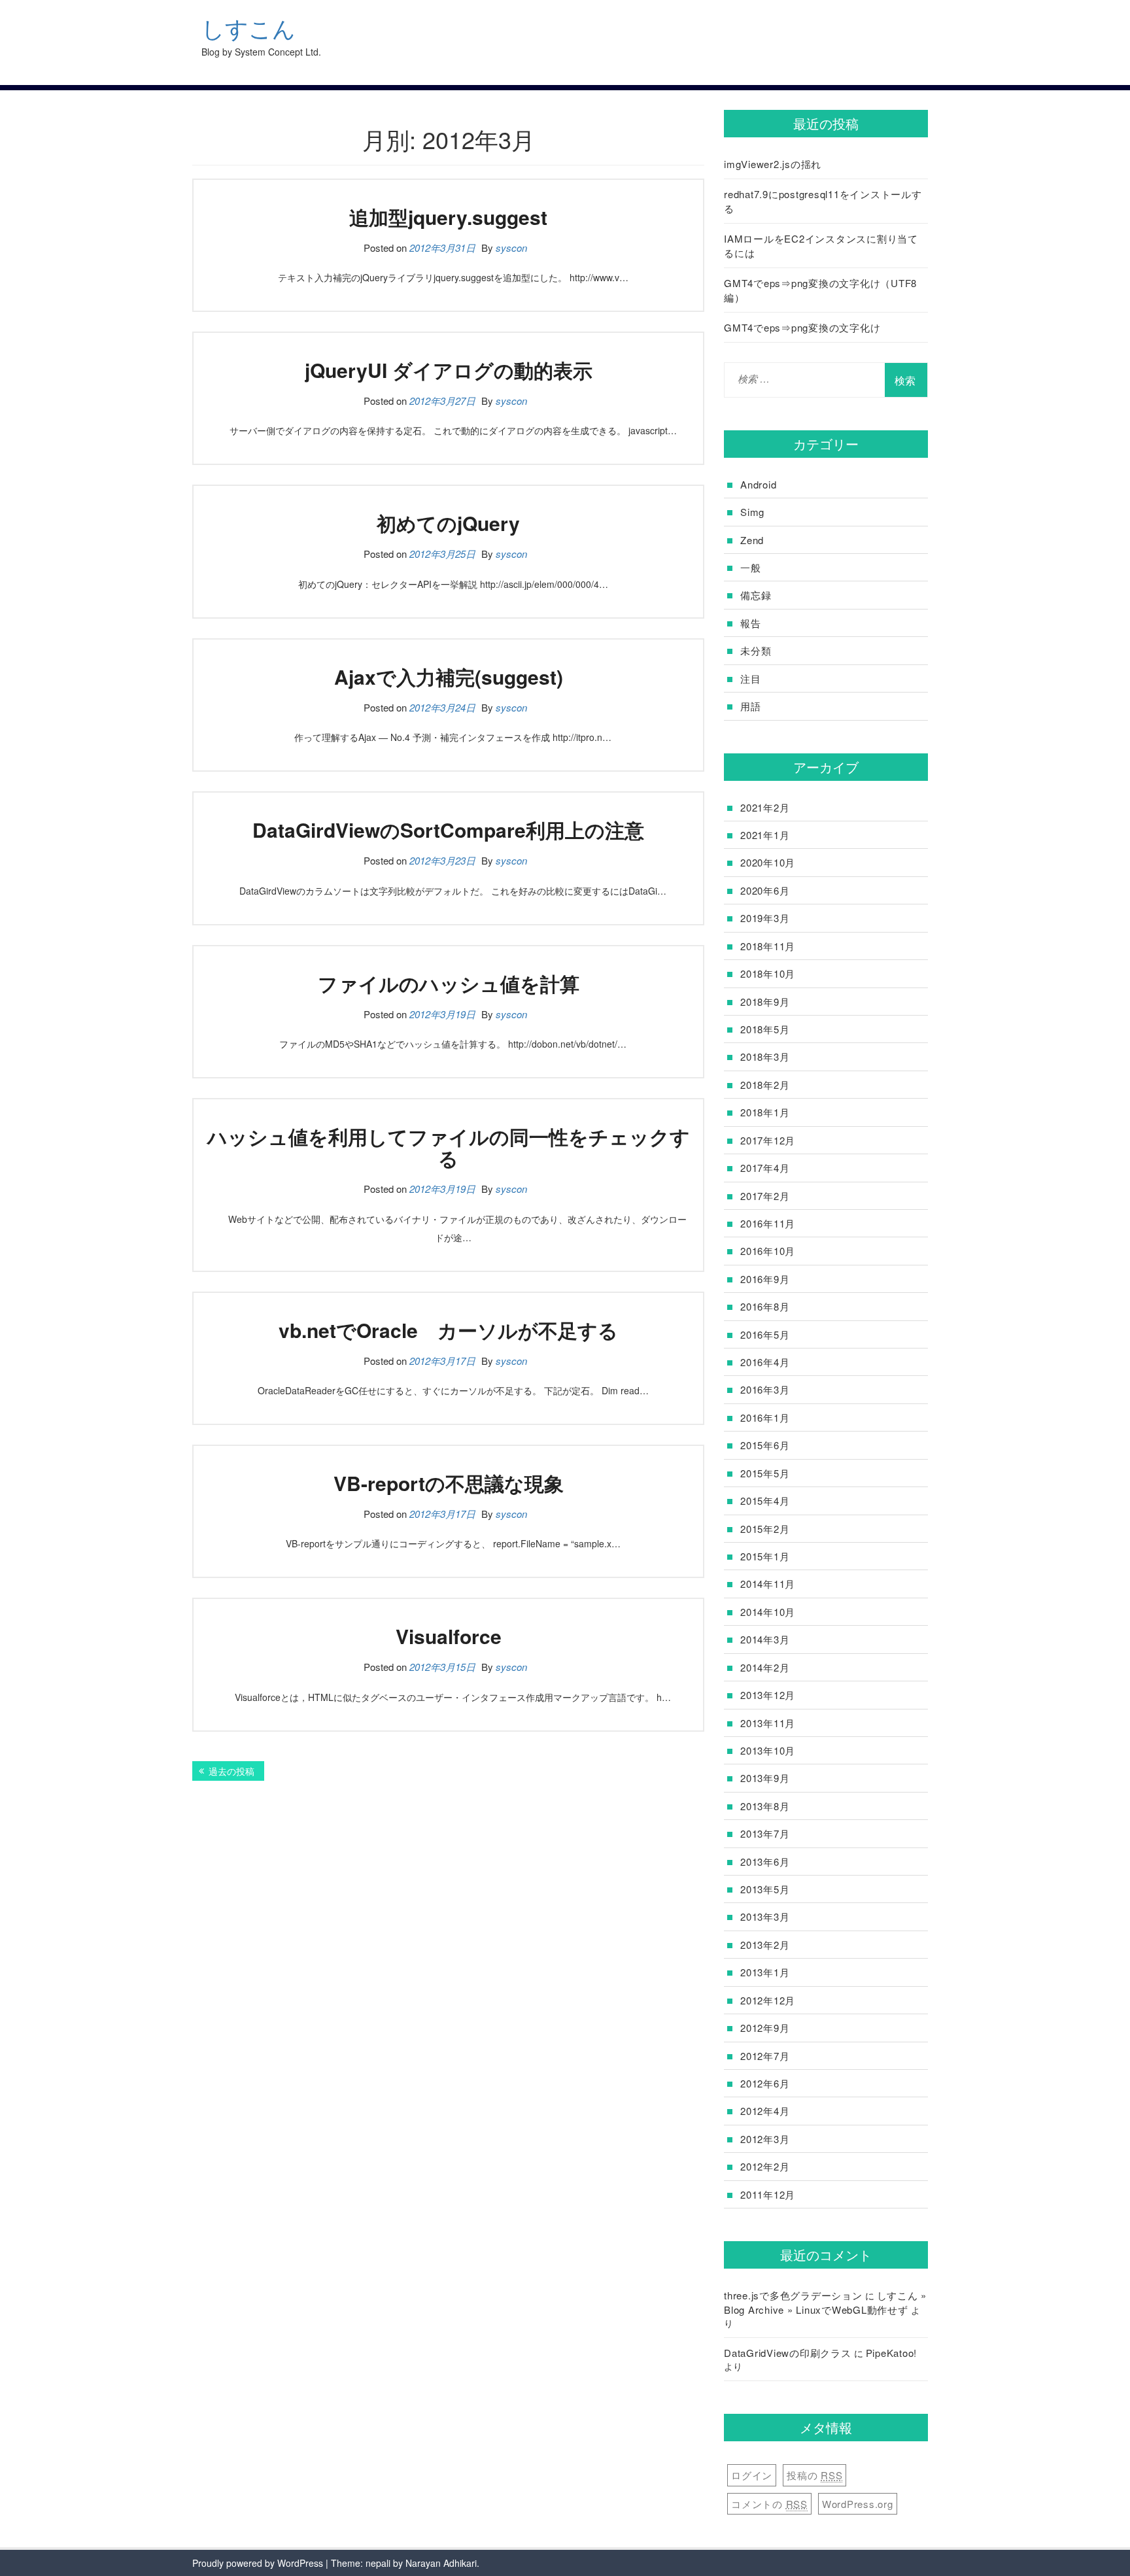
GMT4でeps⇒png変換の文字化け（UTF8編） (820, 290)
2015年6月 (765, 1445)
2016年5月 (765, 1334)
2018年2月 (765, 1085)
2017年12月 (768, 1140)
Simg (752, 512)
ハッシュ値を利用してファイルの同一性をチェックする (449, 1147)
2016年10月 (768, 1251)
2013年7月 (765, 1833)
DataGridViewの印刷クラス (788, 2353)
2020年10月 (768, 862)
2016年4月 (765, 1362)
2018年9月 (765, 1002)
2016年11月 (768, 1223)
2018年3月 (765, 1056)
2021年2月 (765, 807)
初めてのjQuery (448, 523)
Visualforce (449, 1636)
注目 (751, 678)
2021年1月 (765, 835)
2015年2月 (765, 1529)
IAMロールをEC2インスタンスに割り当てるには (821, 245)
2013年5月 (765, 1889)
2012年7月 (765, 2056)
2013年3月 (765, 1916)
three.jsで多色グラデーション (793, 2295)
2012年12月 (768, 2000)
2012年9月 (765, 2028)
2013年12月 (768, 1695)
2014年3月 (765, 1639)
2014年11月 (768, 1584)
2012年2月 (765, 2166)
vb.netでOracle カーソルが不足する (448, 1330)
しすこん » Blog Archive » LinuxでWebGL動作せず (825, 2302)
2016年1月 (765, 1417)
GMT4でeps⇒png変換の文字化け (802, 327)
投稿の (814, 2475)
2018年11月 (768, 946)
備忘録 (756, 595)
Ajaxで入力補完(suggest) (449, 677)
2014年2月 (765, 1667)
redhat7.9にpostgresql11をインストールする (823, 201)
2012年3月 (765, 2139)
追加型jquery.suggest (448, 217)
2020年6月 (765, 890)
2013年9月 (765, 1778)
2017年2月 (765, 1196)
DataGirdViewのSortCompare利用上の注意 (448, 830)
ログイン (752, 2475)
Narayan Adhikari (441, 2563)
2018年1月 (765, 1112)
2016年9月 (765, 1279)
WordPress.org (858, 2504)
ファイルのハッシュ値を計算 (449, 983)
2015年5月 (765, 1473)
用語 (751, 706)
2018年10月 (768, 973)
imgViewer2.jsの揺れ (773, 164)
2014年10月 (768, 1612)
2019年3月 (765, 918)
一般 (751, 567)
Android (758, 484)
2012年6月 (765, 2083)
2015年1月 (765, 1556)
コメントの (769, 2504)
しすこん (248, 28)
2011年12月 (768, 2194)
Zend (752, 540)
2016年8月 (765, 1306)
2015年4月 (765, 1501)
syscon (511, 248)
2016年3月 (765, 1389)
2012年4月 (765, 2111)
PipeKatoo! (892, 2353)
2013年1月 (765, 1972)
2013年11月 (768, 1723)
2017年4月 (765, 1168)
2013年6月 (765, 1862)
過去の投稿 (231, 1771)
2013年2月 (765, 1945)
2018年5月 (765, 1029)
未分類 (756, 650)
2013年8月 (765, 1806)
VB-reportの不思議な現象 (449, 1483)
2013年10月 (768, 1750)
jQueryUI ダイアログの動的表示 (449, 370)
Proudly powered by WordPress (258, 2563)
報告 (751, 623)
